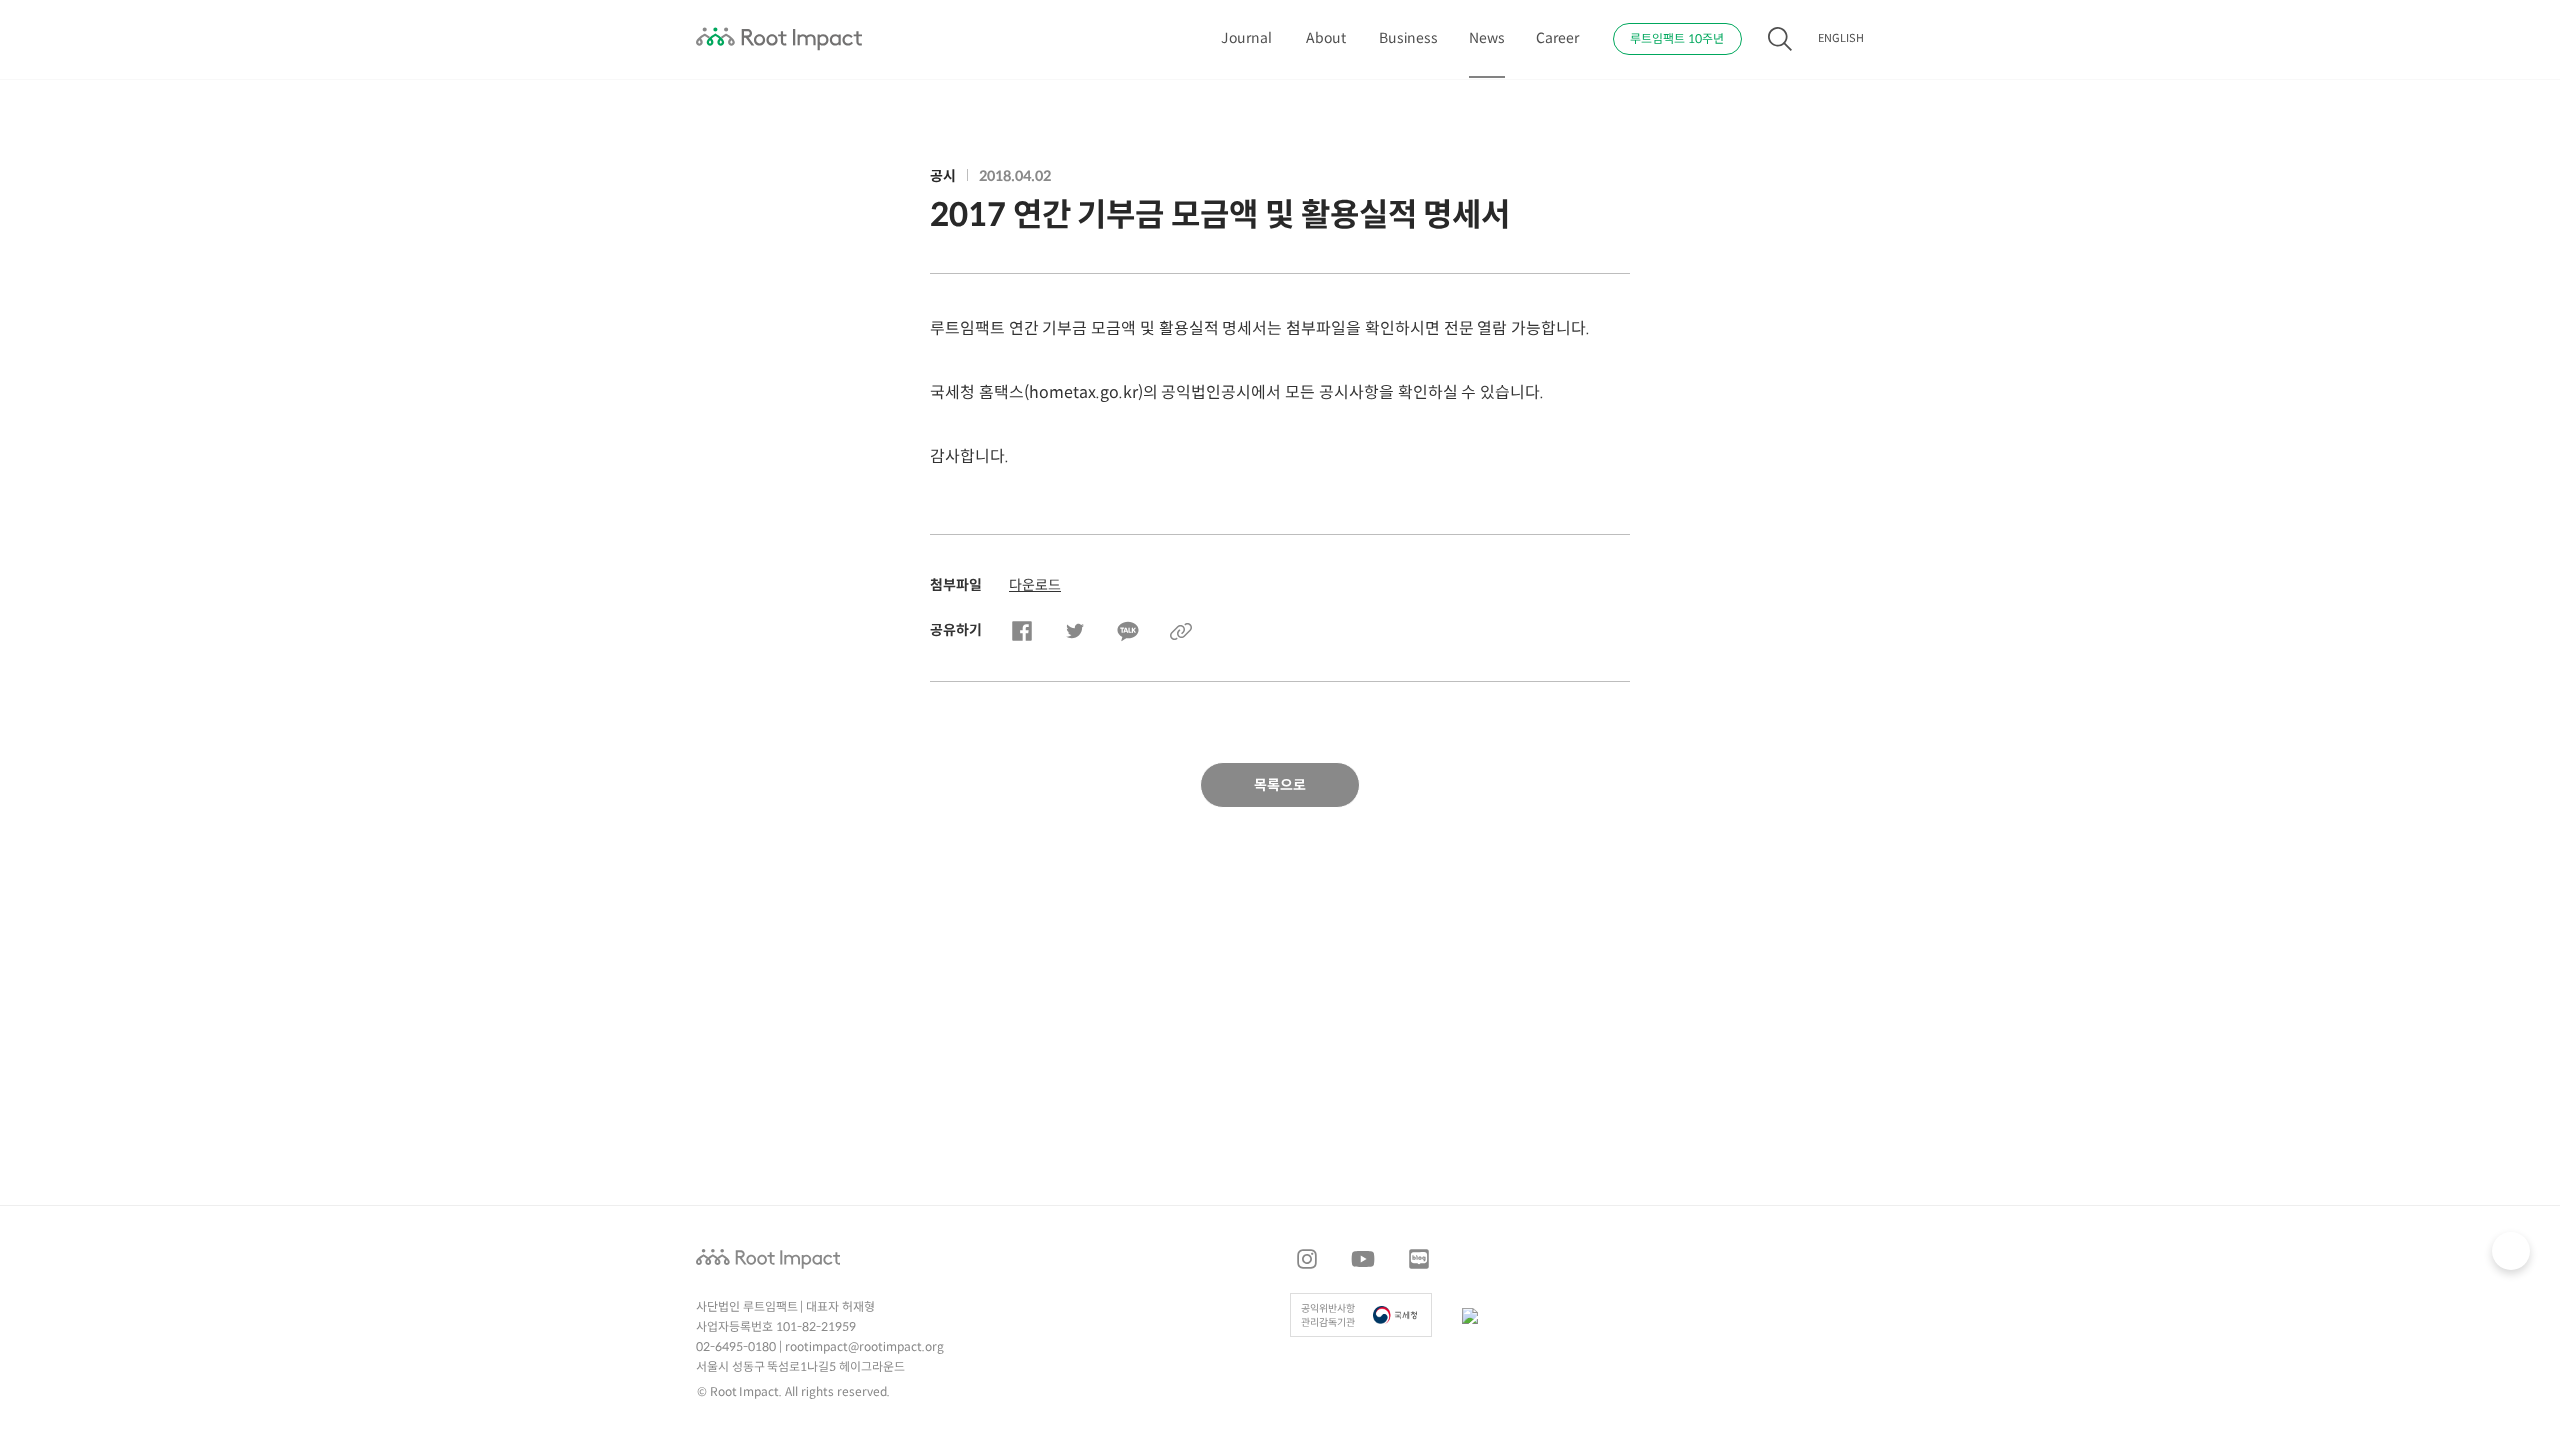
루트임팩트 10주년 (1677, 39)
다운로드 (1035, 585)
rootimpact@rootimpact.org (864, 1347)
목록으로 (1280, 785)
